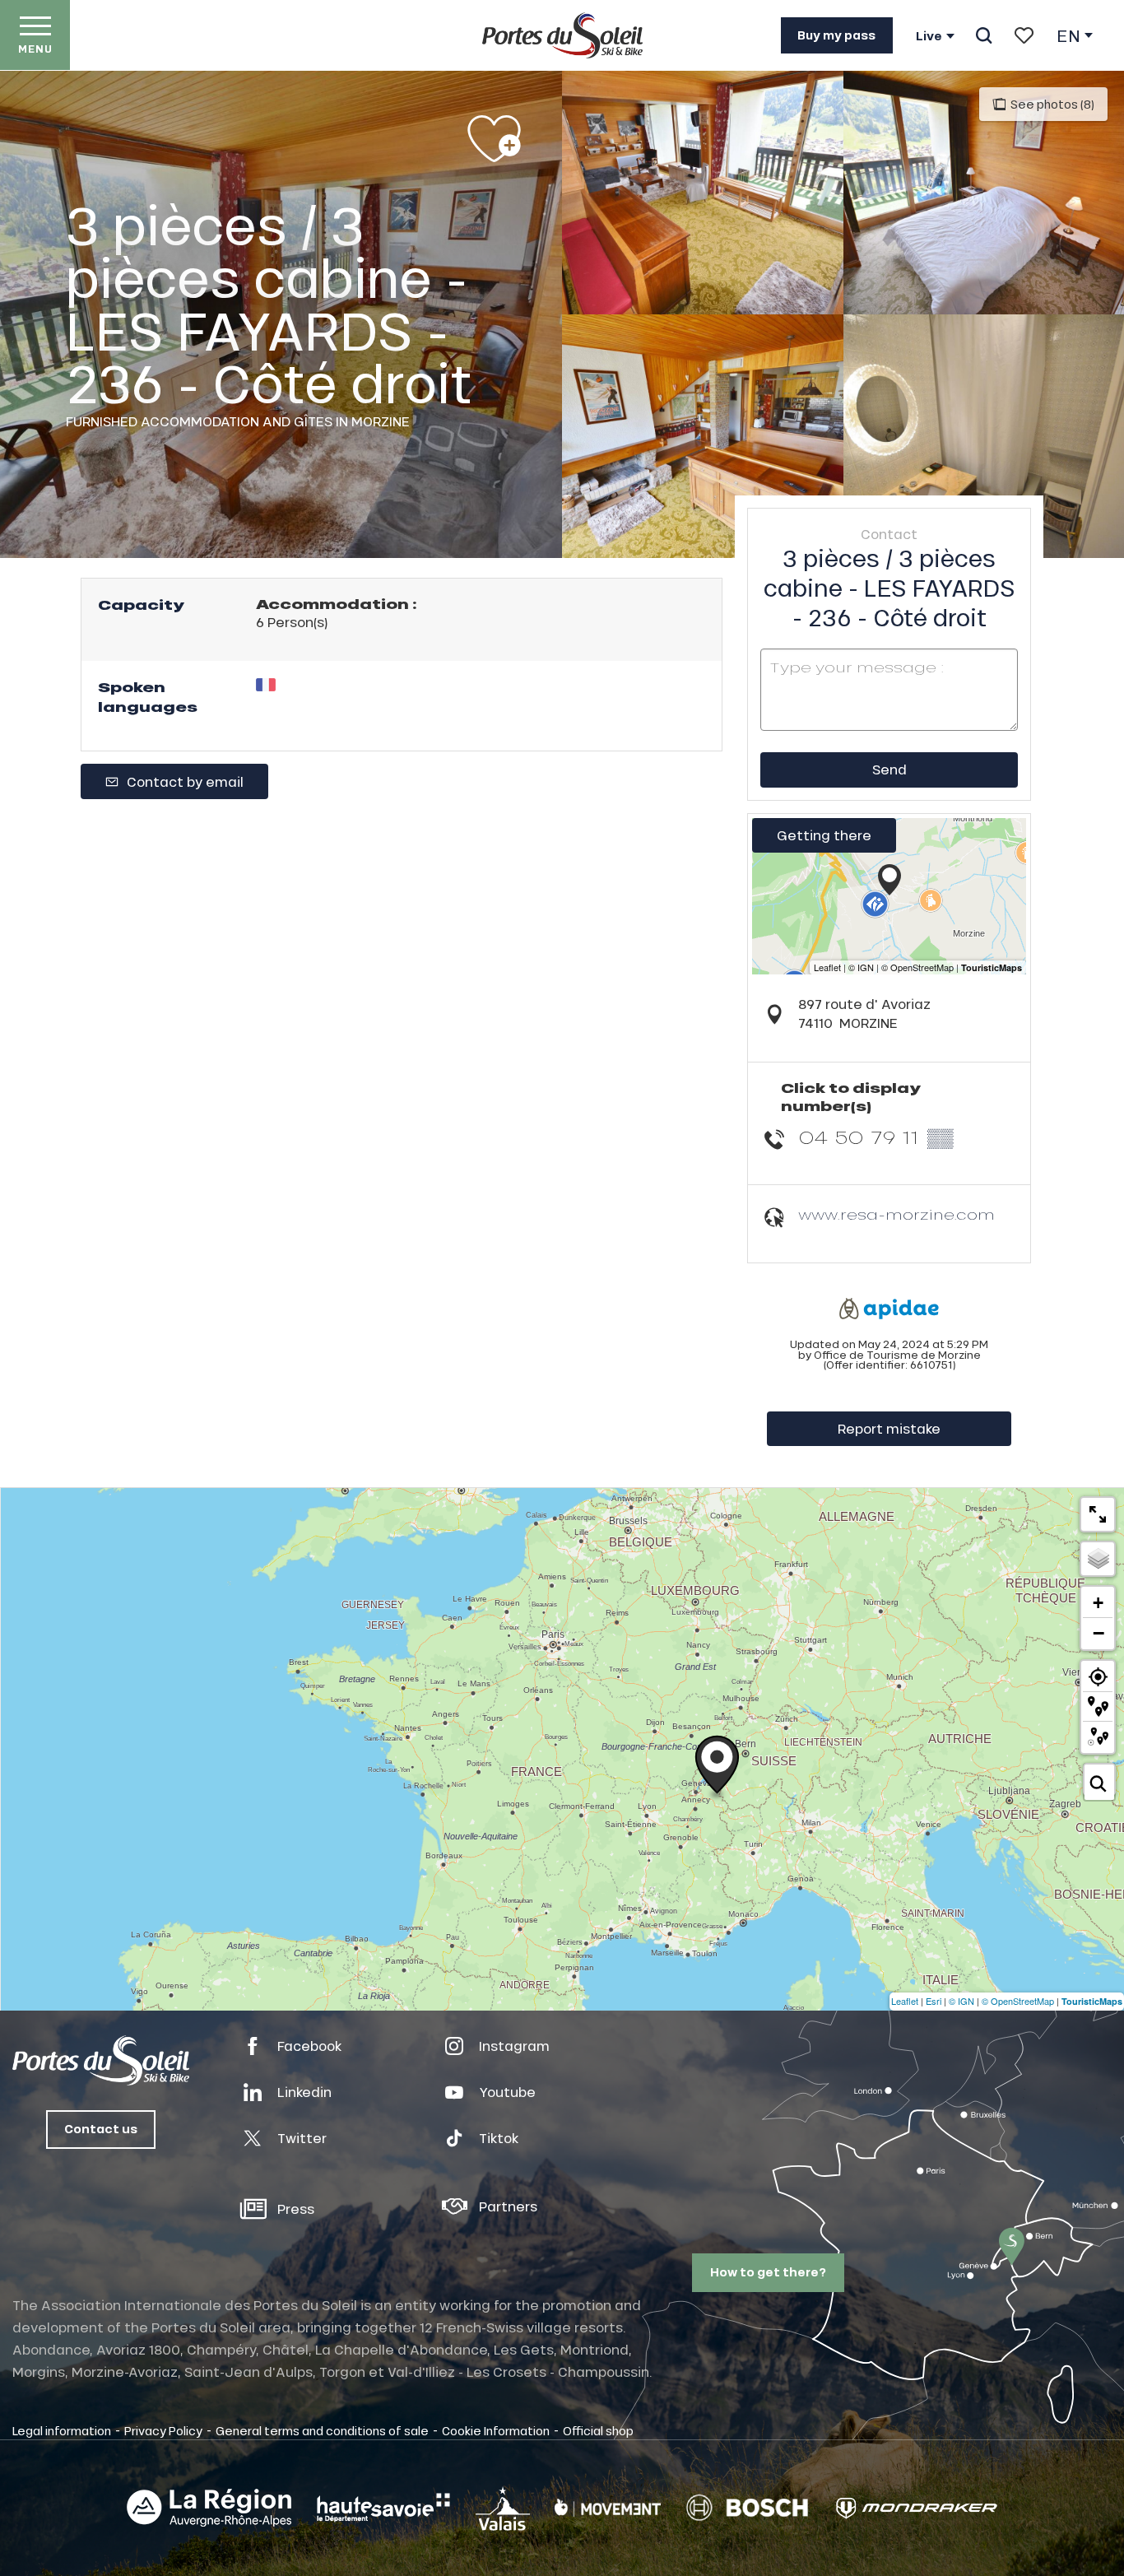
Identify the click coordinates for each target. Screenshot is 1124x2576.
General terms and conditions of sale (322, 2430)
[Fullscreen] (1098, 1514)
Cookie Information (496, 2430)
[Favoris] (1024, 35)
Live (929, 36)
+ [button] (1098, 1603)
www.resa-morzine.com (896, 1214)
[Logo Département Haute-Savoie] (383, 2508)
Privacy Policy (163, 2430)
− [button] (1098, 1633)
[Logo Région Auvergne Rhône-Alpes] (209, 2508)
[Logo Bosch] (747, 2508)
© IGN (961, 2001)
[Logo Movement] (608, 2508)
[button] (984, 35)
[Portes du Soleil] (562, 35)
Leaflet (905, 2001)
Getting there (824, 835)
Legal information (62, 2430)
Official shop (598, 2430)
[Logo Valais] (503, 2508)
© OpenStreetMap (1018, 2001)
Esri (934, 2001)
